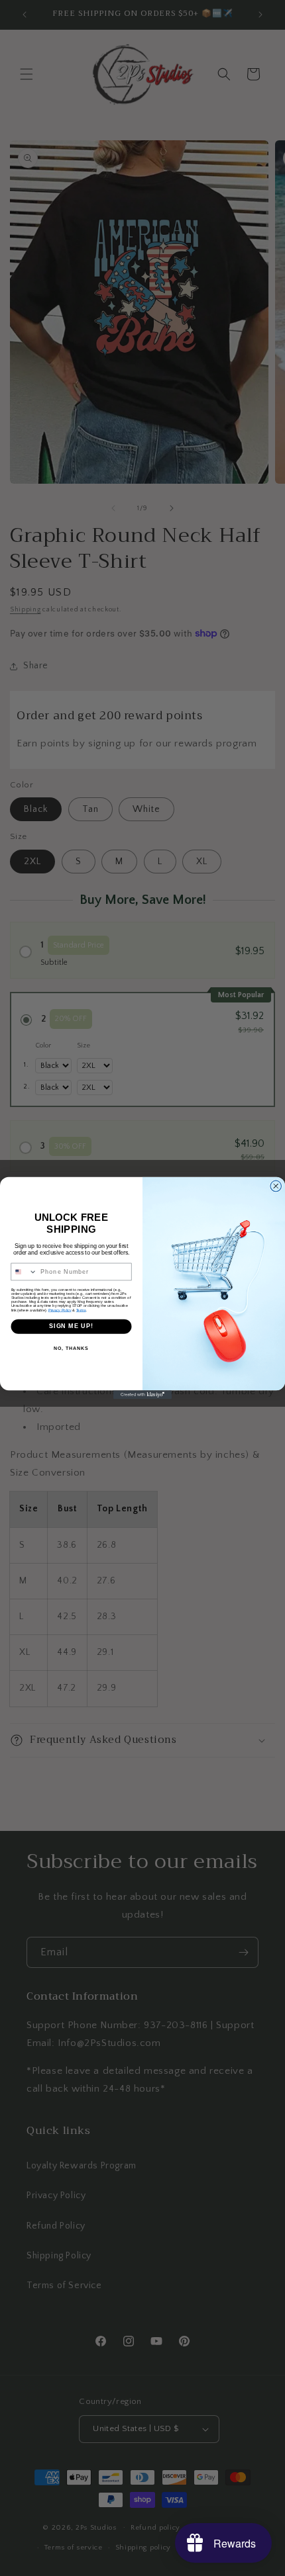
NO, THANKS (71, 1349)
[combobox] (24, 1271)
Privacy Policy (60, 1310)
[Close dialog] (276, 1186)
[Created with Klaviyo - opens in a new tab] (142, 1395)
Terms (81, 1310)
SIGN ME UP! (71, 1326)
